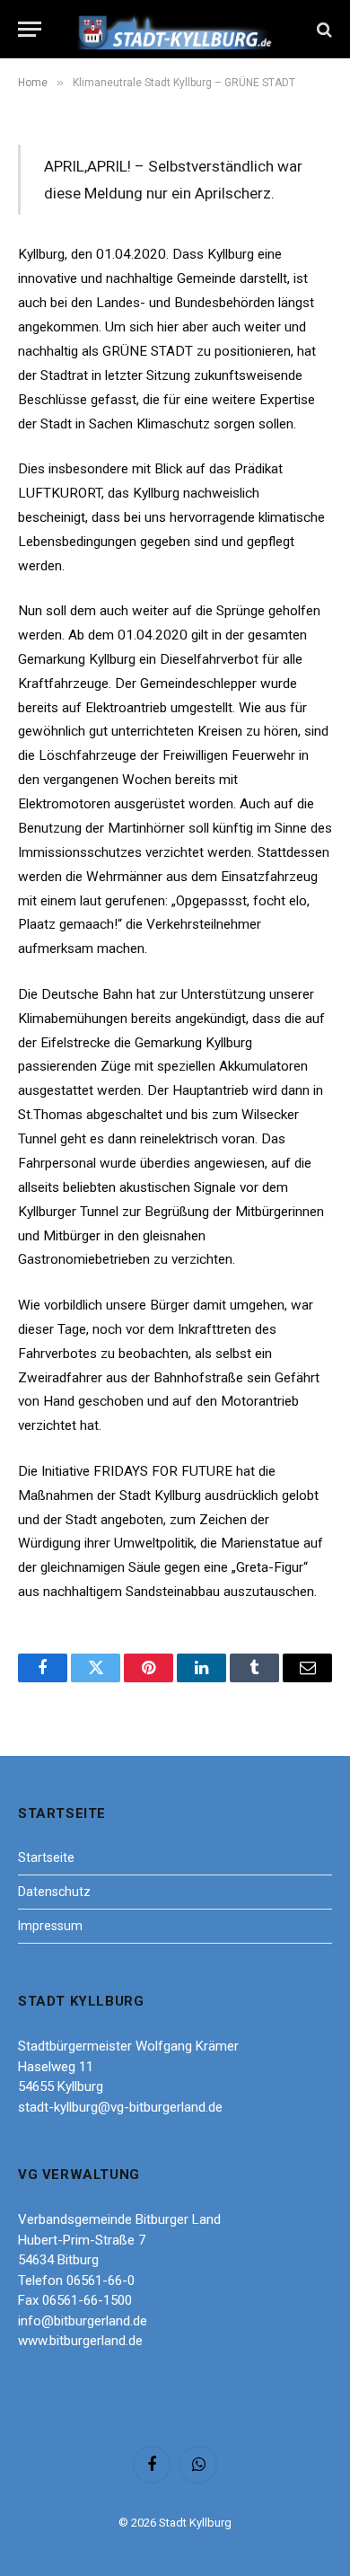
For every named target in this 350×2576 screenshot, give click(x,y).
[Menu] (30, 29)
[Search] (323, 29)
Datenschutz (54, 1892)
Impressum (50, 1926)
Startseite (46, 1857)
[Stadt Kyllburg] (175, 29)
